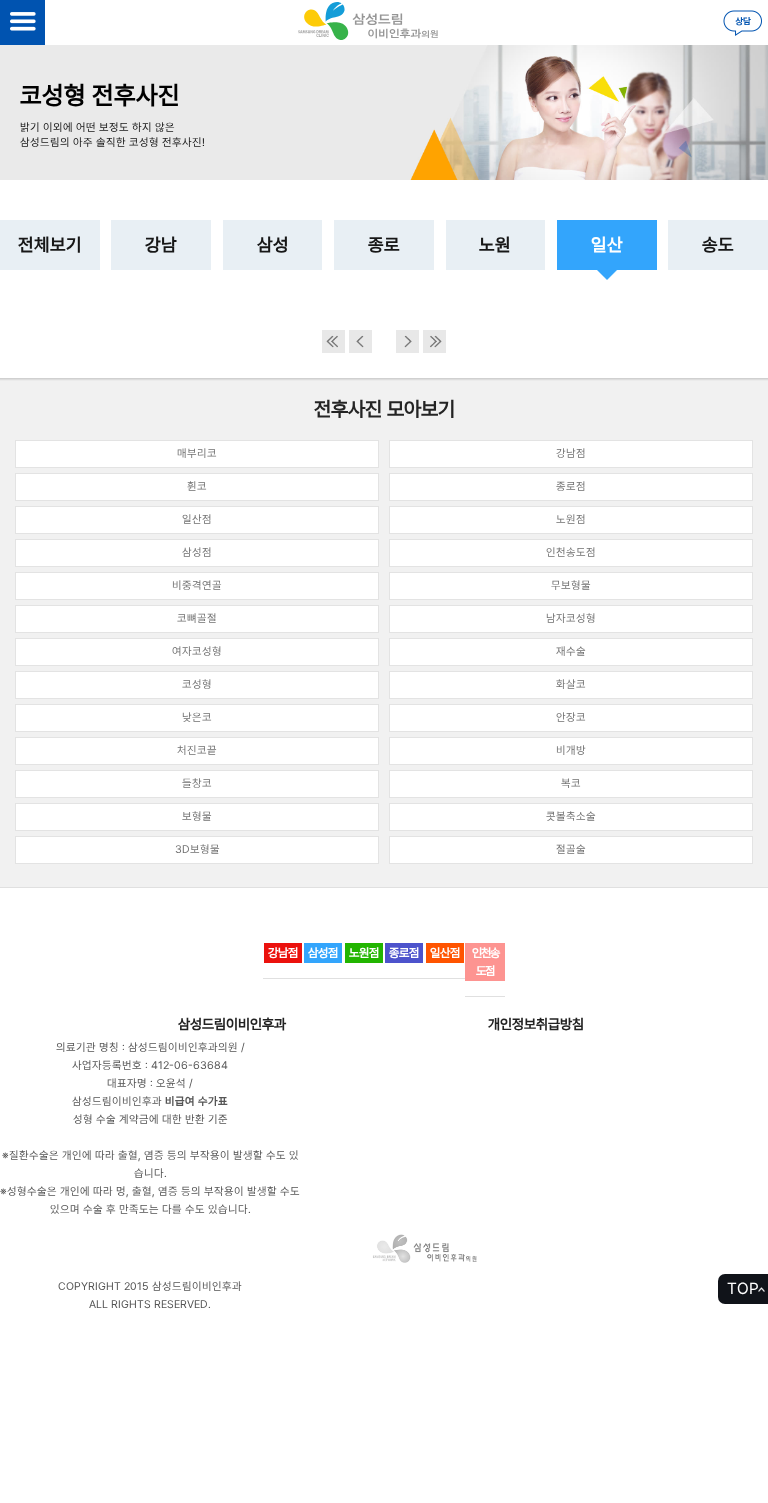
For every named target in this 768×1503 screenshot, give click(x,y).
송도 (718, 244)
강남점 (571, 453)
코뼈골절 (197, 618)
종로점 (571, 486)
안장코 (571, 717)
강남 (161, 244)
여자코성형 (197, 651)
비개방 (571, 750)
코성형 (197, 684)
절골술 (571, 849)
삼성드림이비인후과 (232, 1024)
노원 (495, 244)
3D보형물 (197, 849)
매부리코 (197, 453)
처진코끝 (197, 750)
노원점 (571, 519)
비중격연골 (197, 585)
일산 (607, 244)
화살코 (571, 684)
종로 (384, 244)
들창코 (197, 783)
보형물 (197, 816)
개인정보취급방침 (536, 1024)
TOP (743, 1288)
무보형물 (571, 585)
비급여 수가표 (196, 1101)
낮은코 (197, 717)
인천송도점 (571, 552)
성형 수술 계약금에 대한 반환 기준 (150, 1119)
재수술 (571, 651)
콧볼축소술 (571, 816)
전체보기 (50, 244)
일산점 (197, 519)
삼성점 (197, 552)
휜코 (197, 486)
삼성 (273, 244)
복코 (571, 783)
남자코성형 (571, 618)
